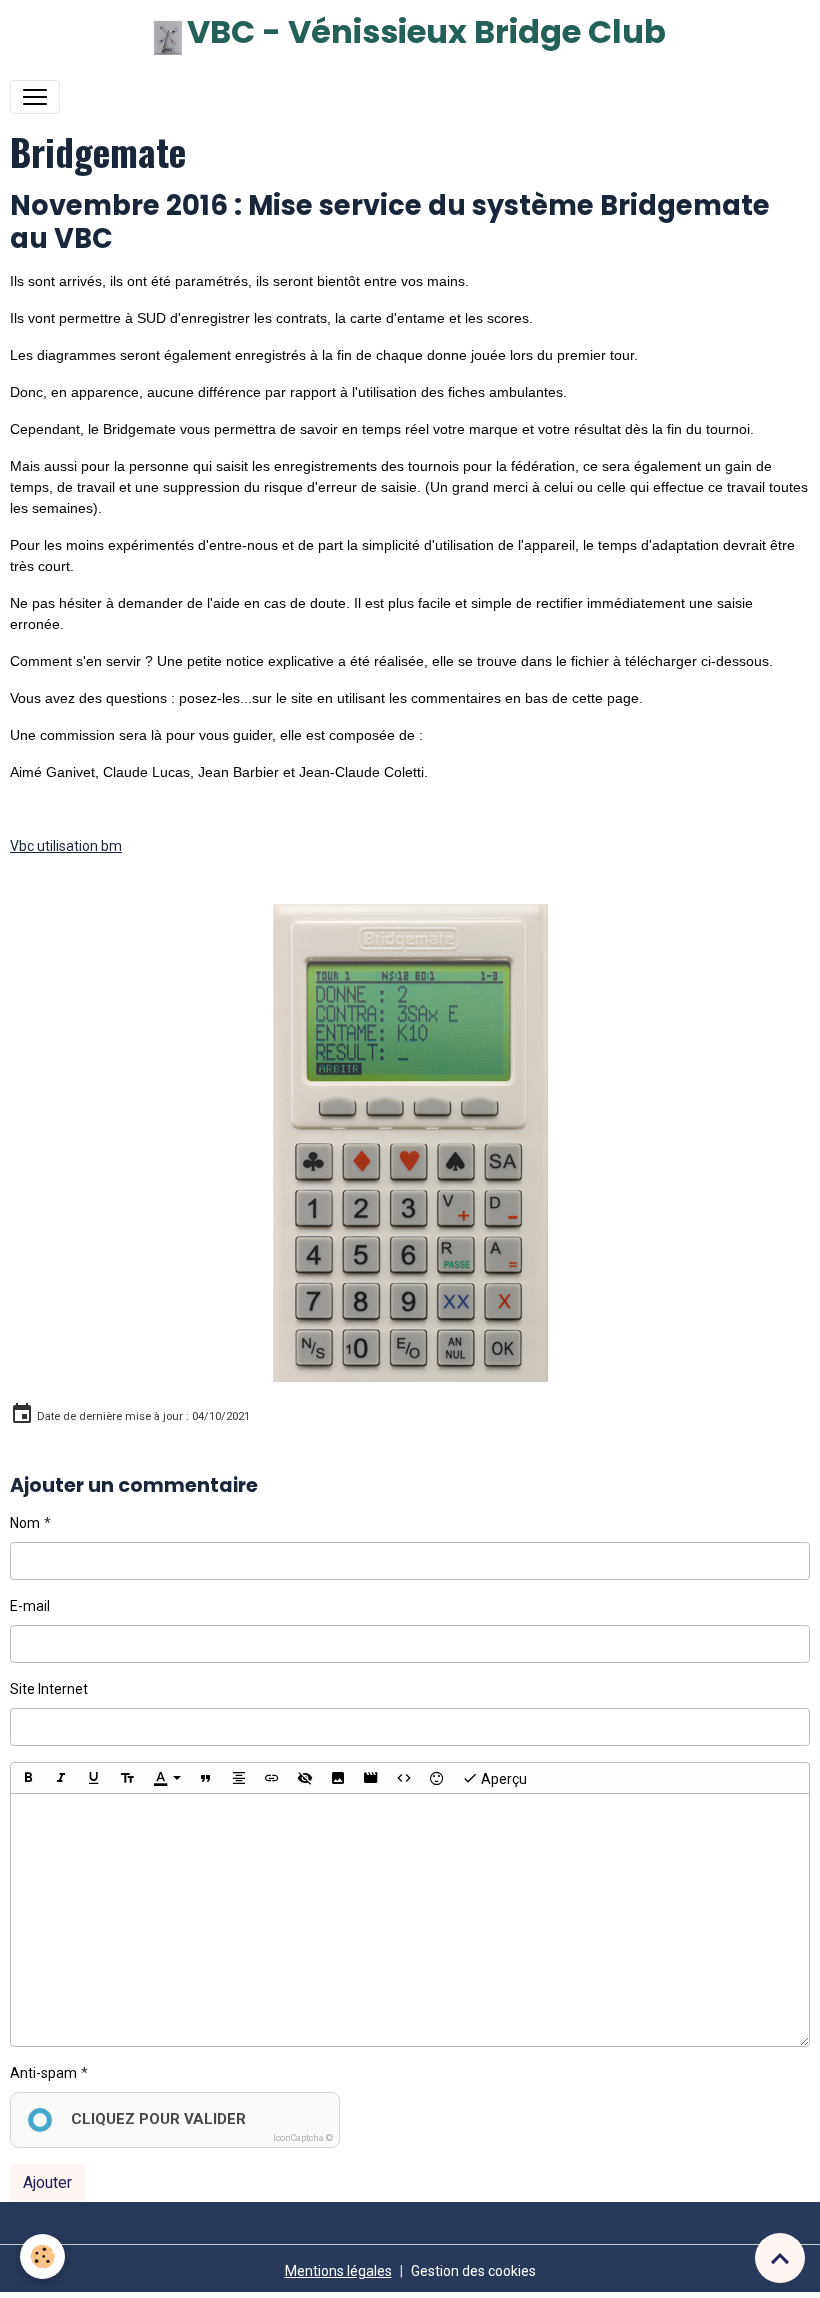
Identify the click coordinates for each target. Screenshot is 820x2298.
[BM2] (410, 1142)
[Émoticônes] (437, 1778)
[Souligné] (94, 1778)
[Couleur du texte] (167, 1778)
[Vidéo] (371, 1778)
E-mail (30, 1606)
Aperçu (502, 1779)
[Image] (338, 1778)
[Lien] (272, 1778)
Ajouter (47, 2182)
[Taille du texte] (127, 1778)
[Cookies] (42, 2256)
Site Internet (49, 1689)
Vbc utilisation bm (66, 846)
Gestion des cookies (473, 2271)
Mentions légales (338, 2271)
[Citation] (206, 1778)
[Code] (404, 1778)
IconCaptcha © (303, 2138)
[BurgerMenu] (35, 97)
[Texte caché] (305, 1778)
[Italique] (61, 1778)
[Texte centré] (239, 1778)
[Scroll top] (780, 2258)
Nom (25, 1523)
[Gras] (28, 1778)
